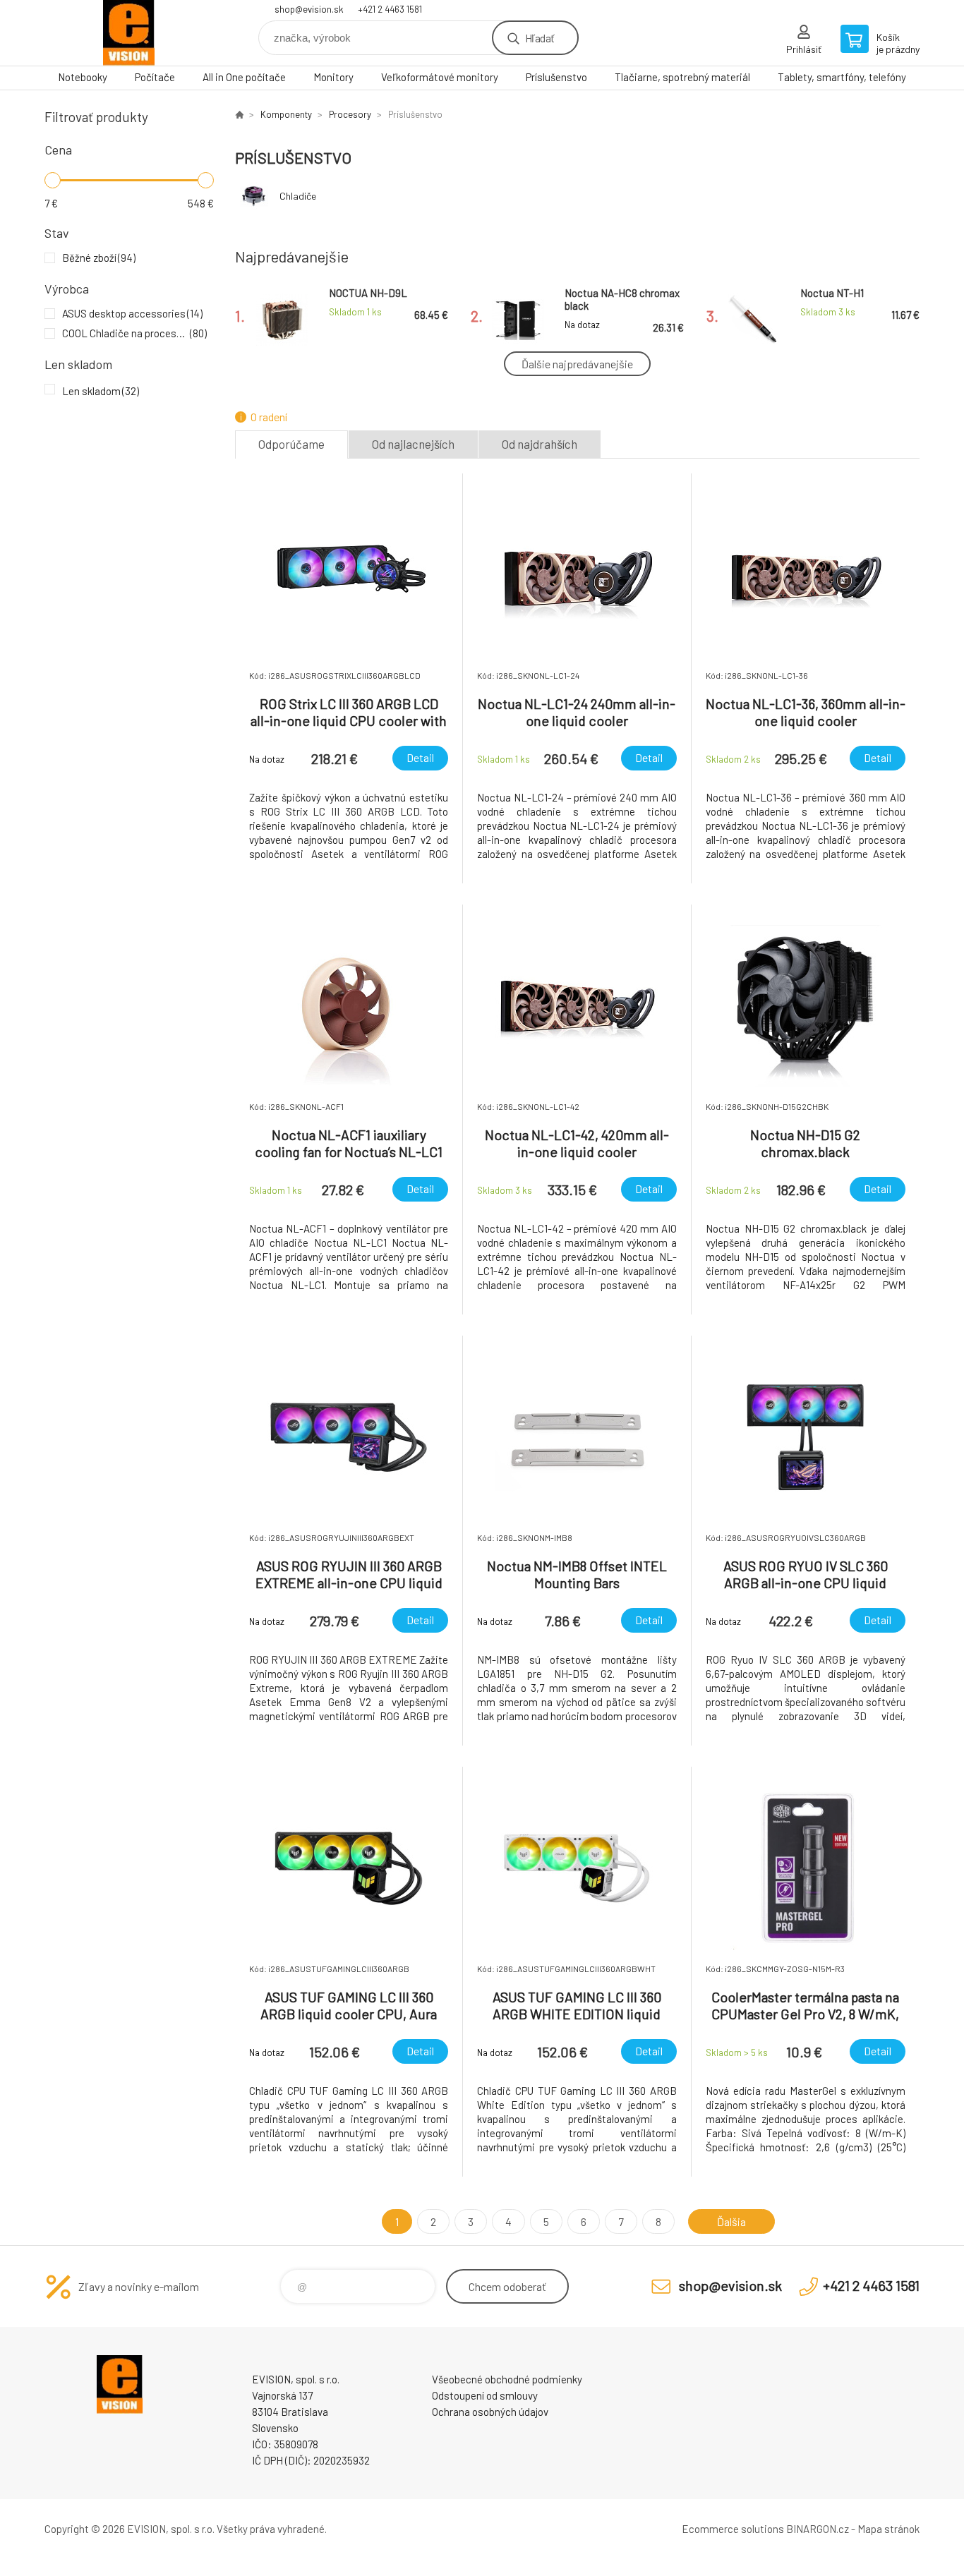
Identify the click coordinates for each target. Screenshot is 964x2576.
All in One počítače (244, 77)
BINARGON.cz (818, 2529)
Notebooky (83, 77)
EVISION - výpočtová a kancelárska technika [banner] (129, 33)
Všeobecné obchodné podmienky (507, 2379)
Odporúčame (291, 444)
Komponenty (286, 114)
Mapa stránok (888, 2529)
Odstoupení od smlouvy (485, 2395)
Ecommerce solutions (733, 2529)
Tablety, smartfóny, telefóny (842, 77)
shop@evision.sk (309, 9)
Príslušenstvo (556, 77)
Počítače (155, 77)
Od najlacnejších (413, 444)
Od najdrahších (540, 444)
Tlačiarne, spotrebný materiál (682, 77)
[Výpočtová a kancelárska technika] (239, 114)
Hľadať (540, 38)
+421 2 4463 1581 (390, 9)
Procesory (350, 114)
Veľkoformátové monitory (440, 77)
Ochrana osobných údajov (490, 2412)
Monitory (333, 77)
